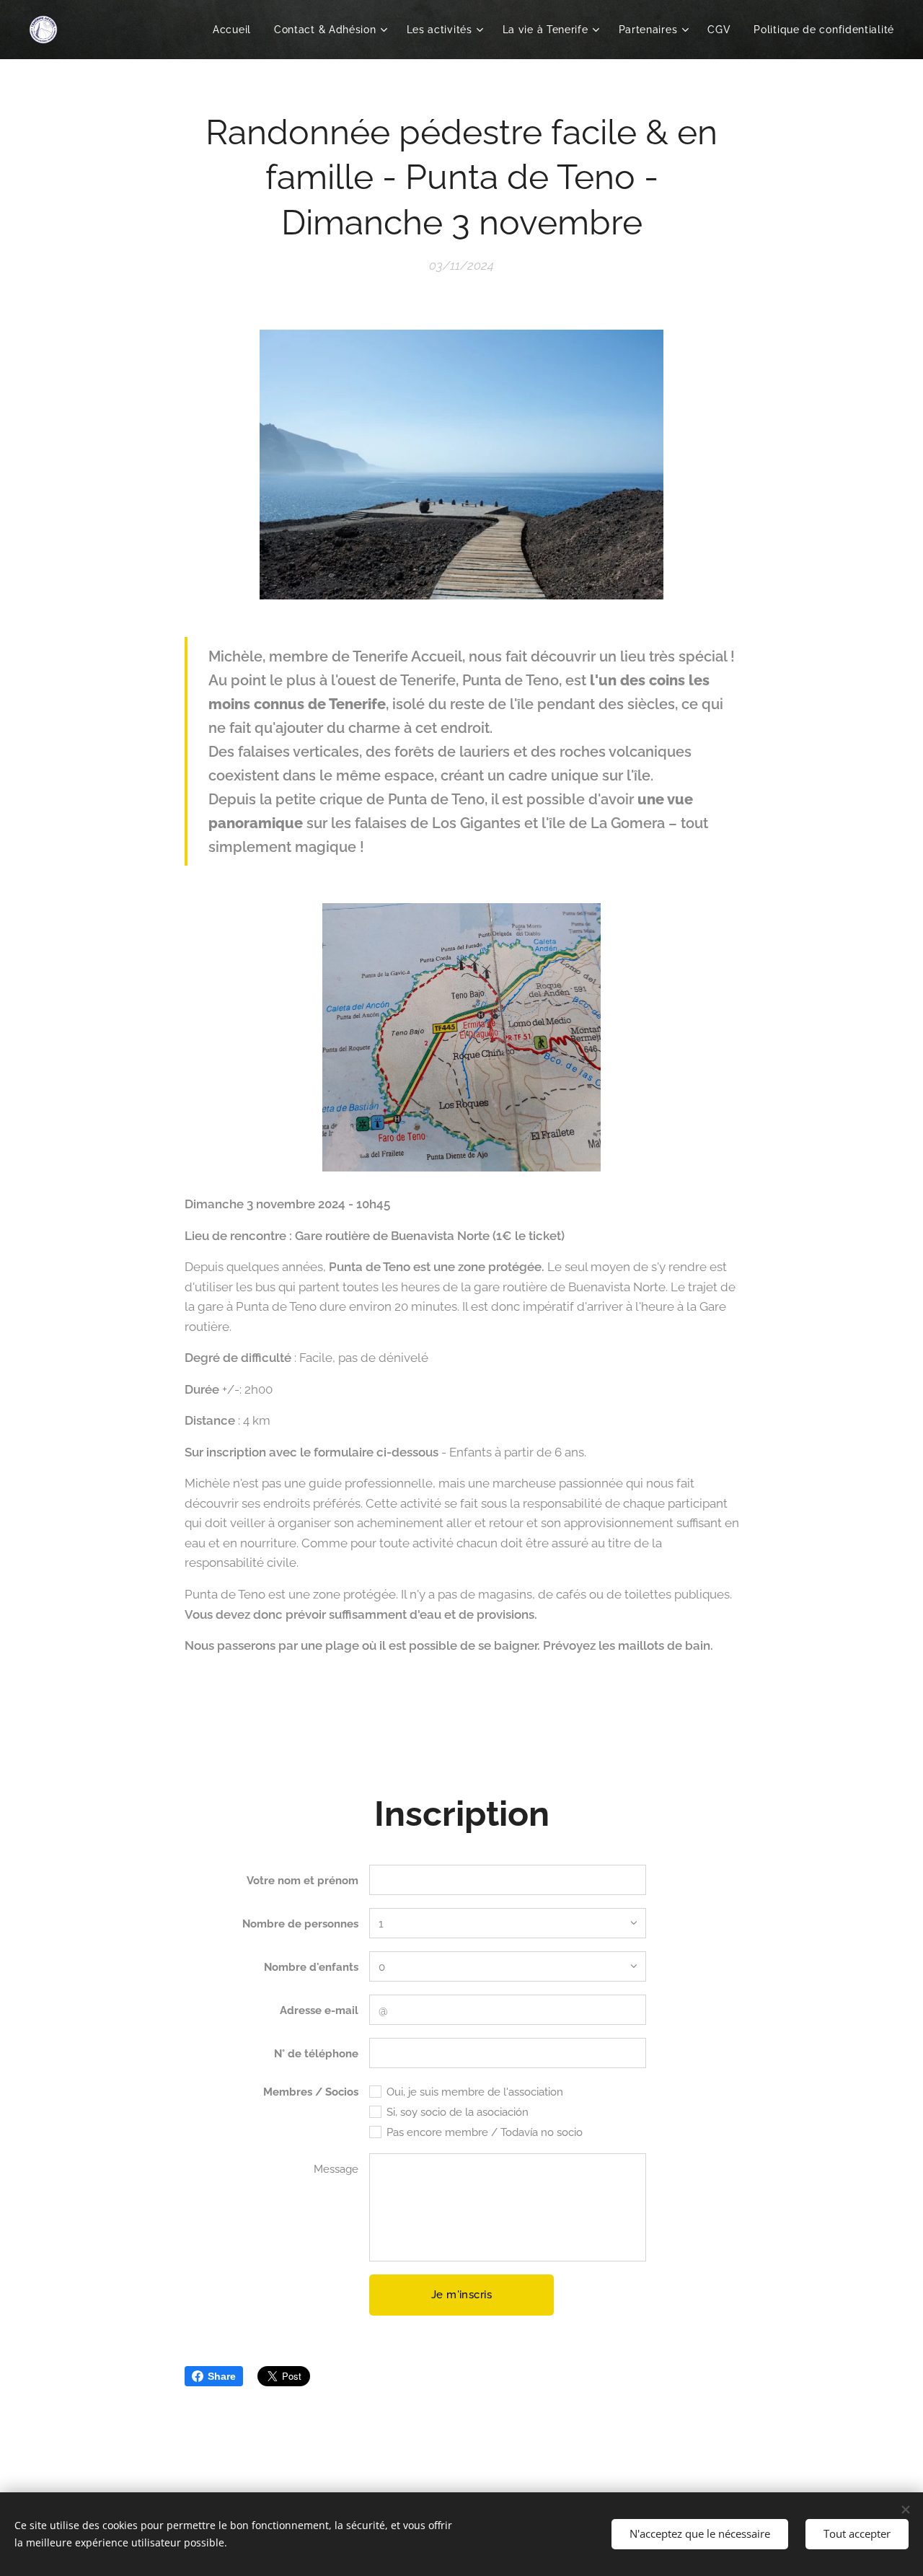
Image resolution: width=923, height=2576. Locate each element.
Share (222, 2376)
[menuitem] (236, 30)
